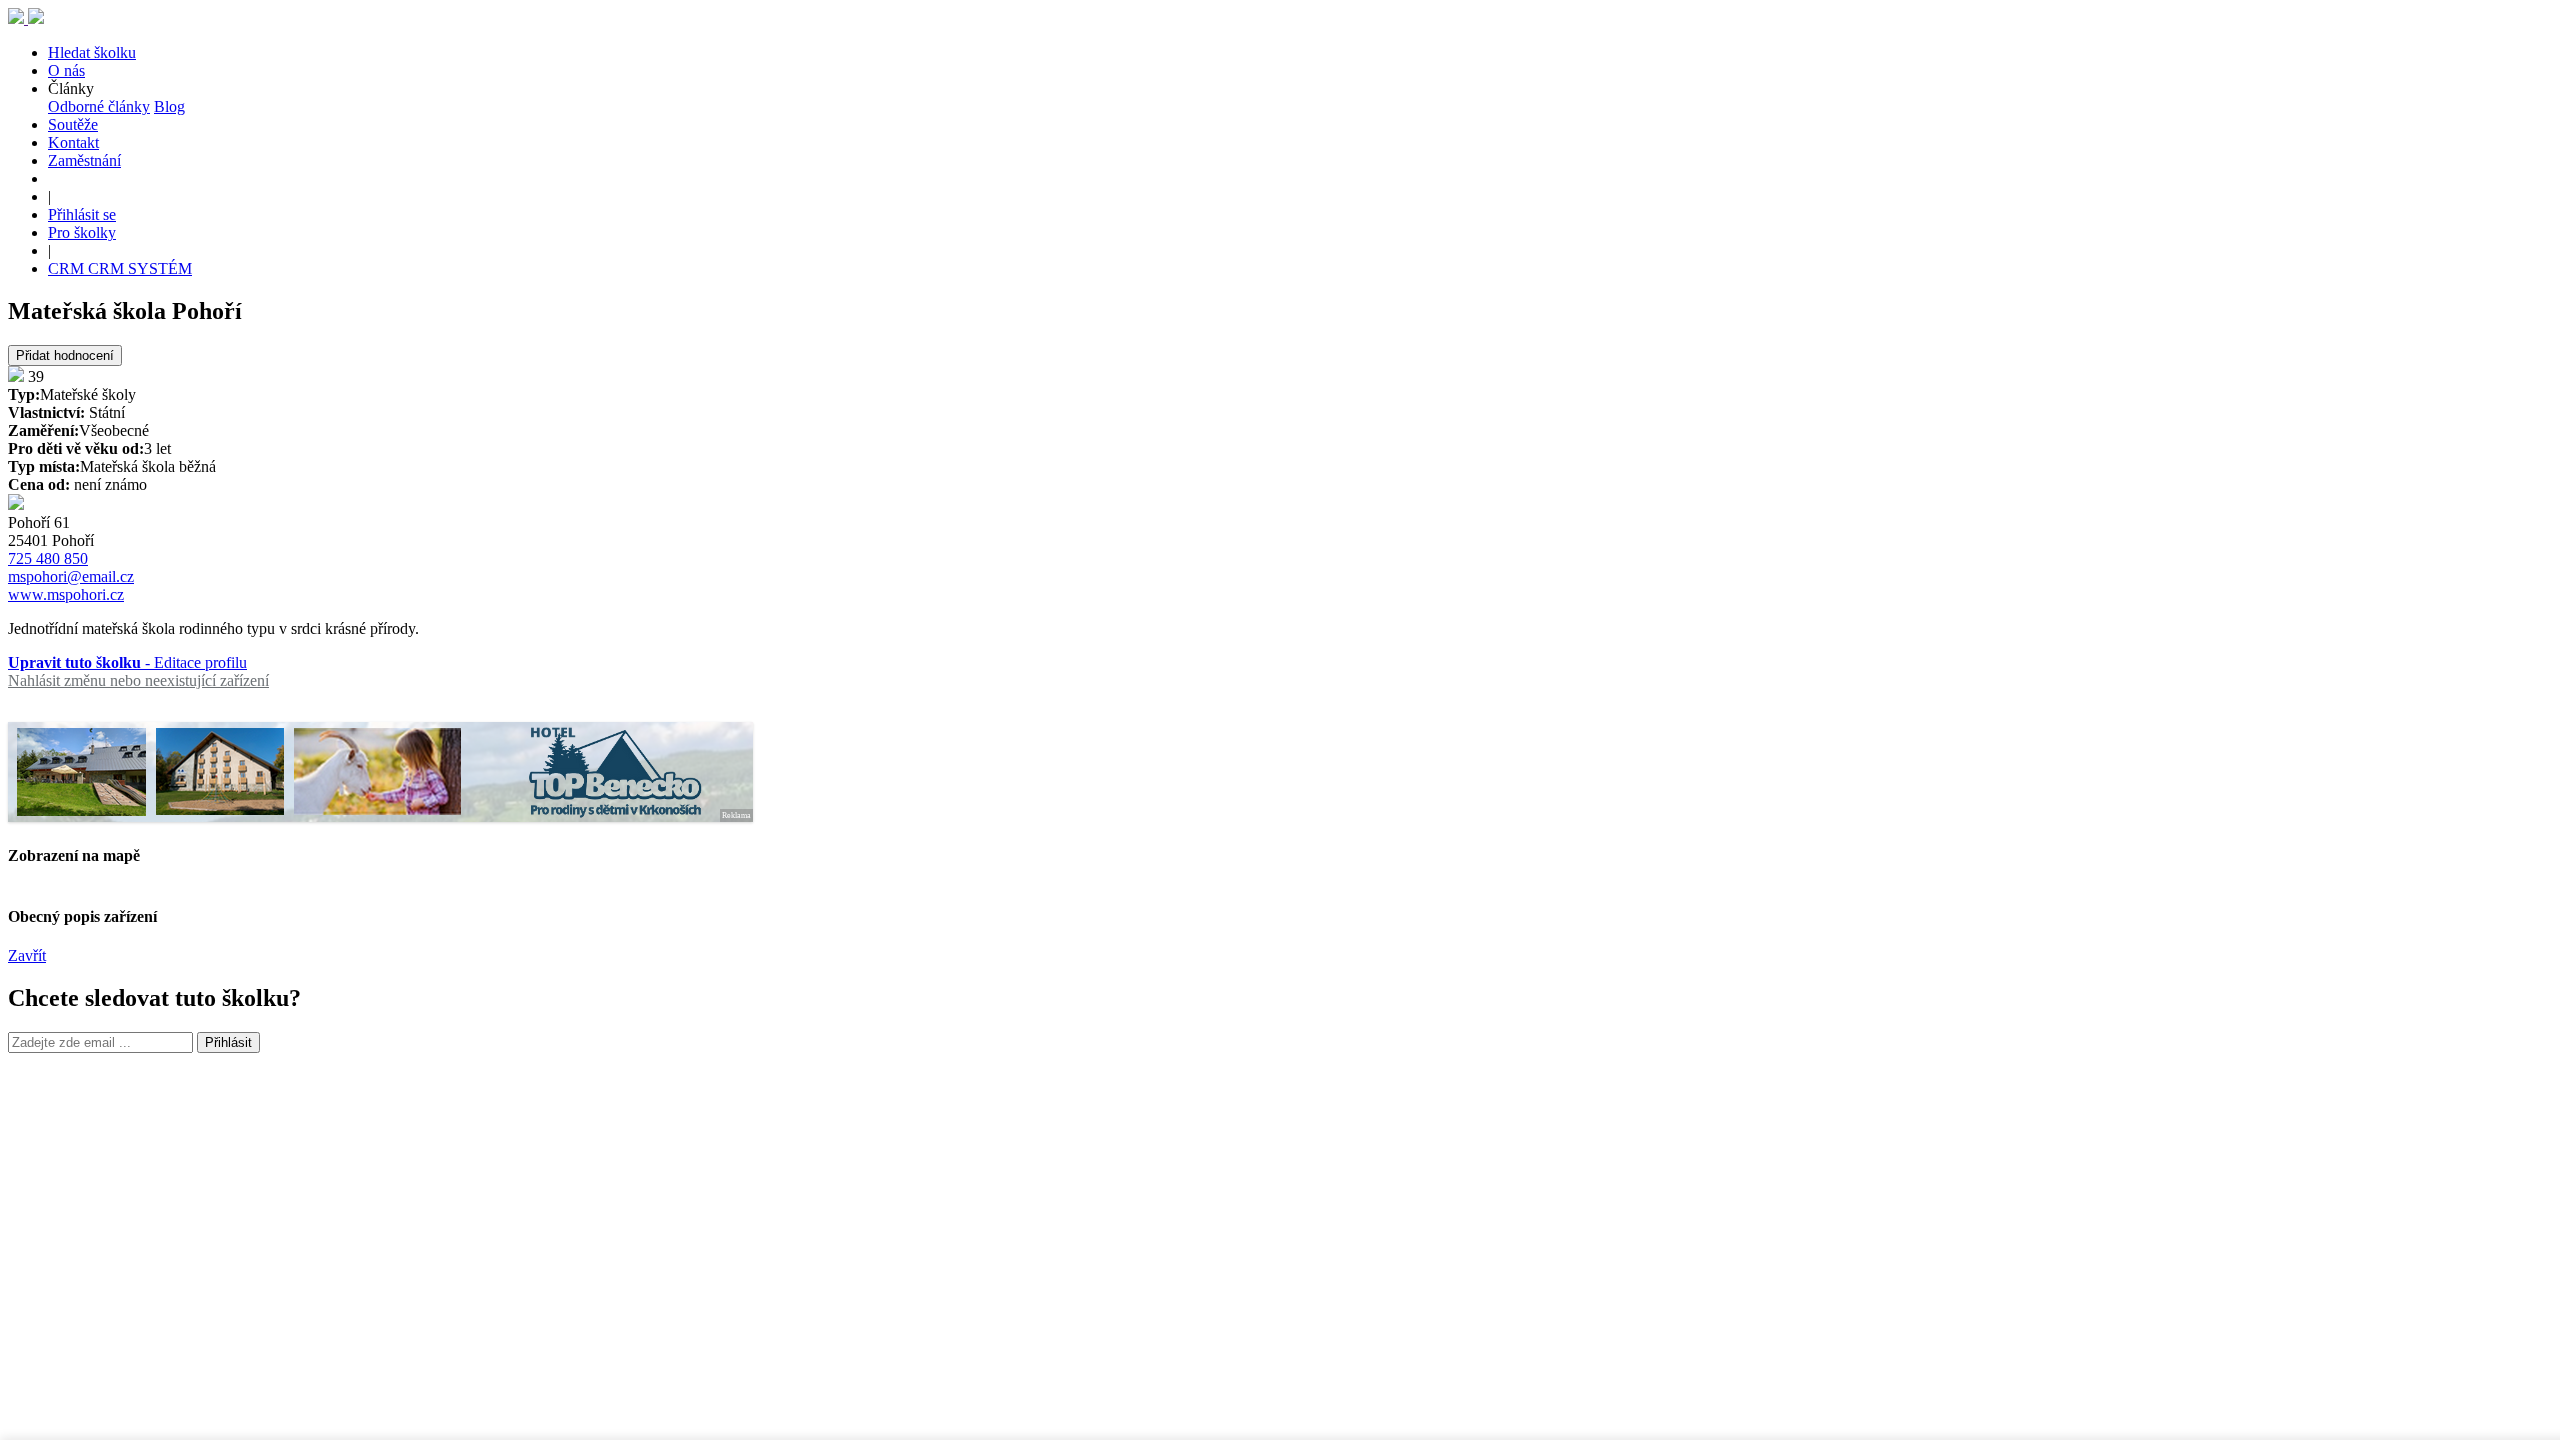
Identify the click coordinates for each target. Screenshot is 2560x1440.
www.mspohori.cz (66, 594)
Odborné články (99, 106)
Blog (169, 106)
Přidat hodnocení (65, 355)
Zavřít (27, 955)
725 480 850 (48, 558)
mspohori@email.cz (71, 576)
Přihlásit (228, 1042)
